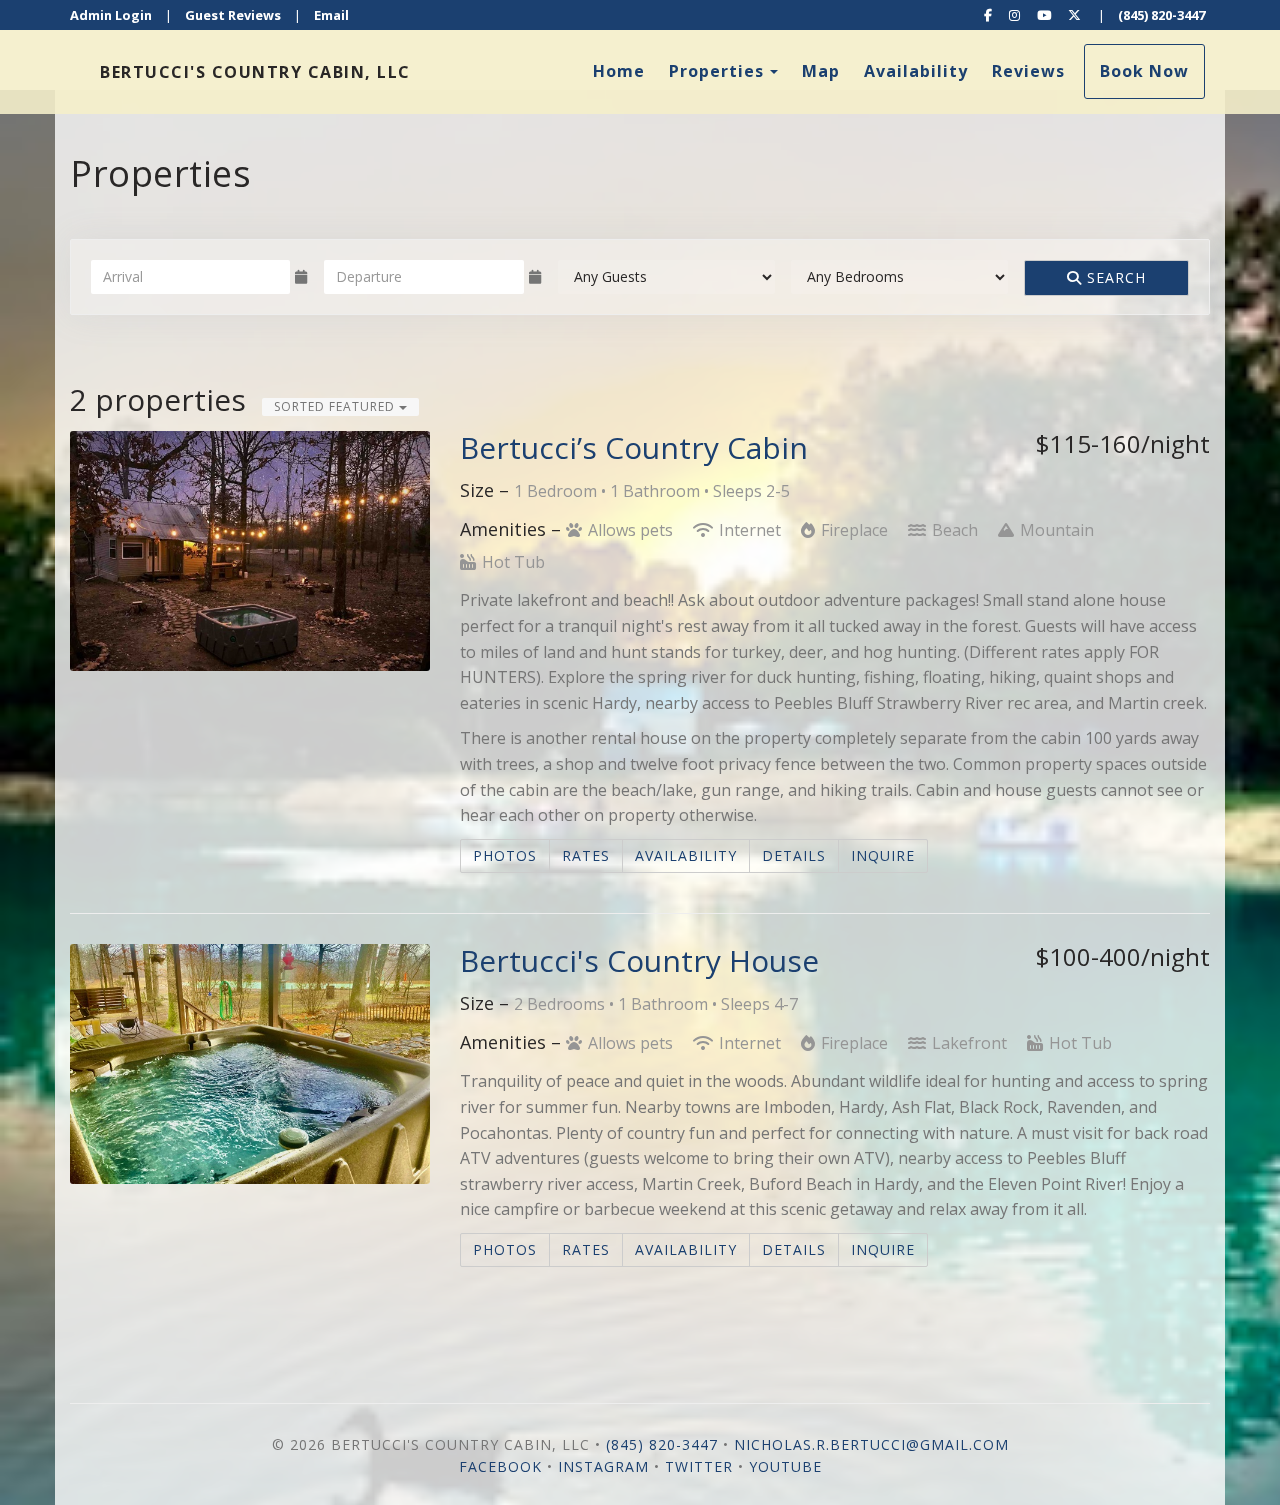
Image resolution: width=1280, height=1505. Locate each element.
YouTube (785, 1466)
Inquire (883, 855)
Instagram (603, 1466)
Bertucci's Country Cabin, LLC (255, 72)
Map (821, 71)
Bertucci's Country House (639, 960)
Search (1114, 277)
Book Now (1144, 71)
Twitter (699, 1466)
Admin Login (111, 15)
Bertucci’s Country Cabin (634, 447)
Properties (716, 71)
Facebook (500, 1466)
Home (619, 71)
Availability (916, 71)
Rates (586, 855)
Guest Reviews (233, 15)
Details (794, 855)
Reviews (1028, 71)
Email (331, 15)
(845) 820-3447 (1161, 15)
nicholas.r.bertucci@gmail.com (871, 1444)
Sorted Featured (336, 406)
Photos (505, 855)
